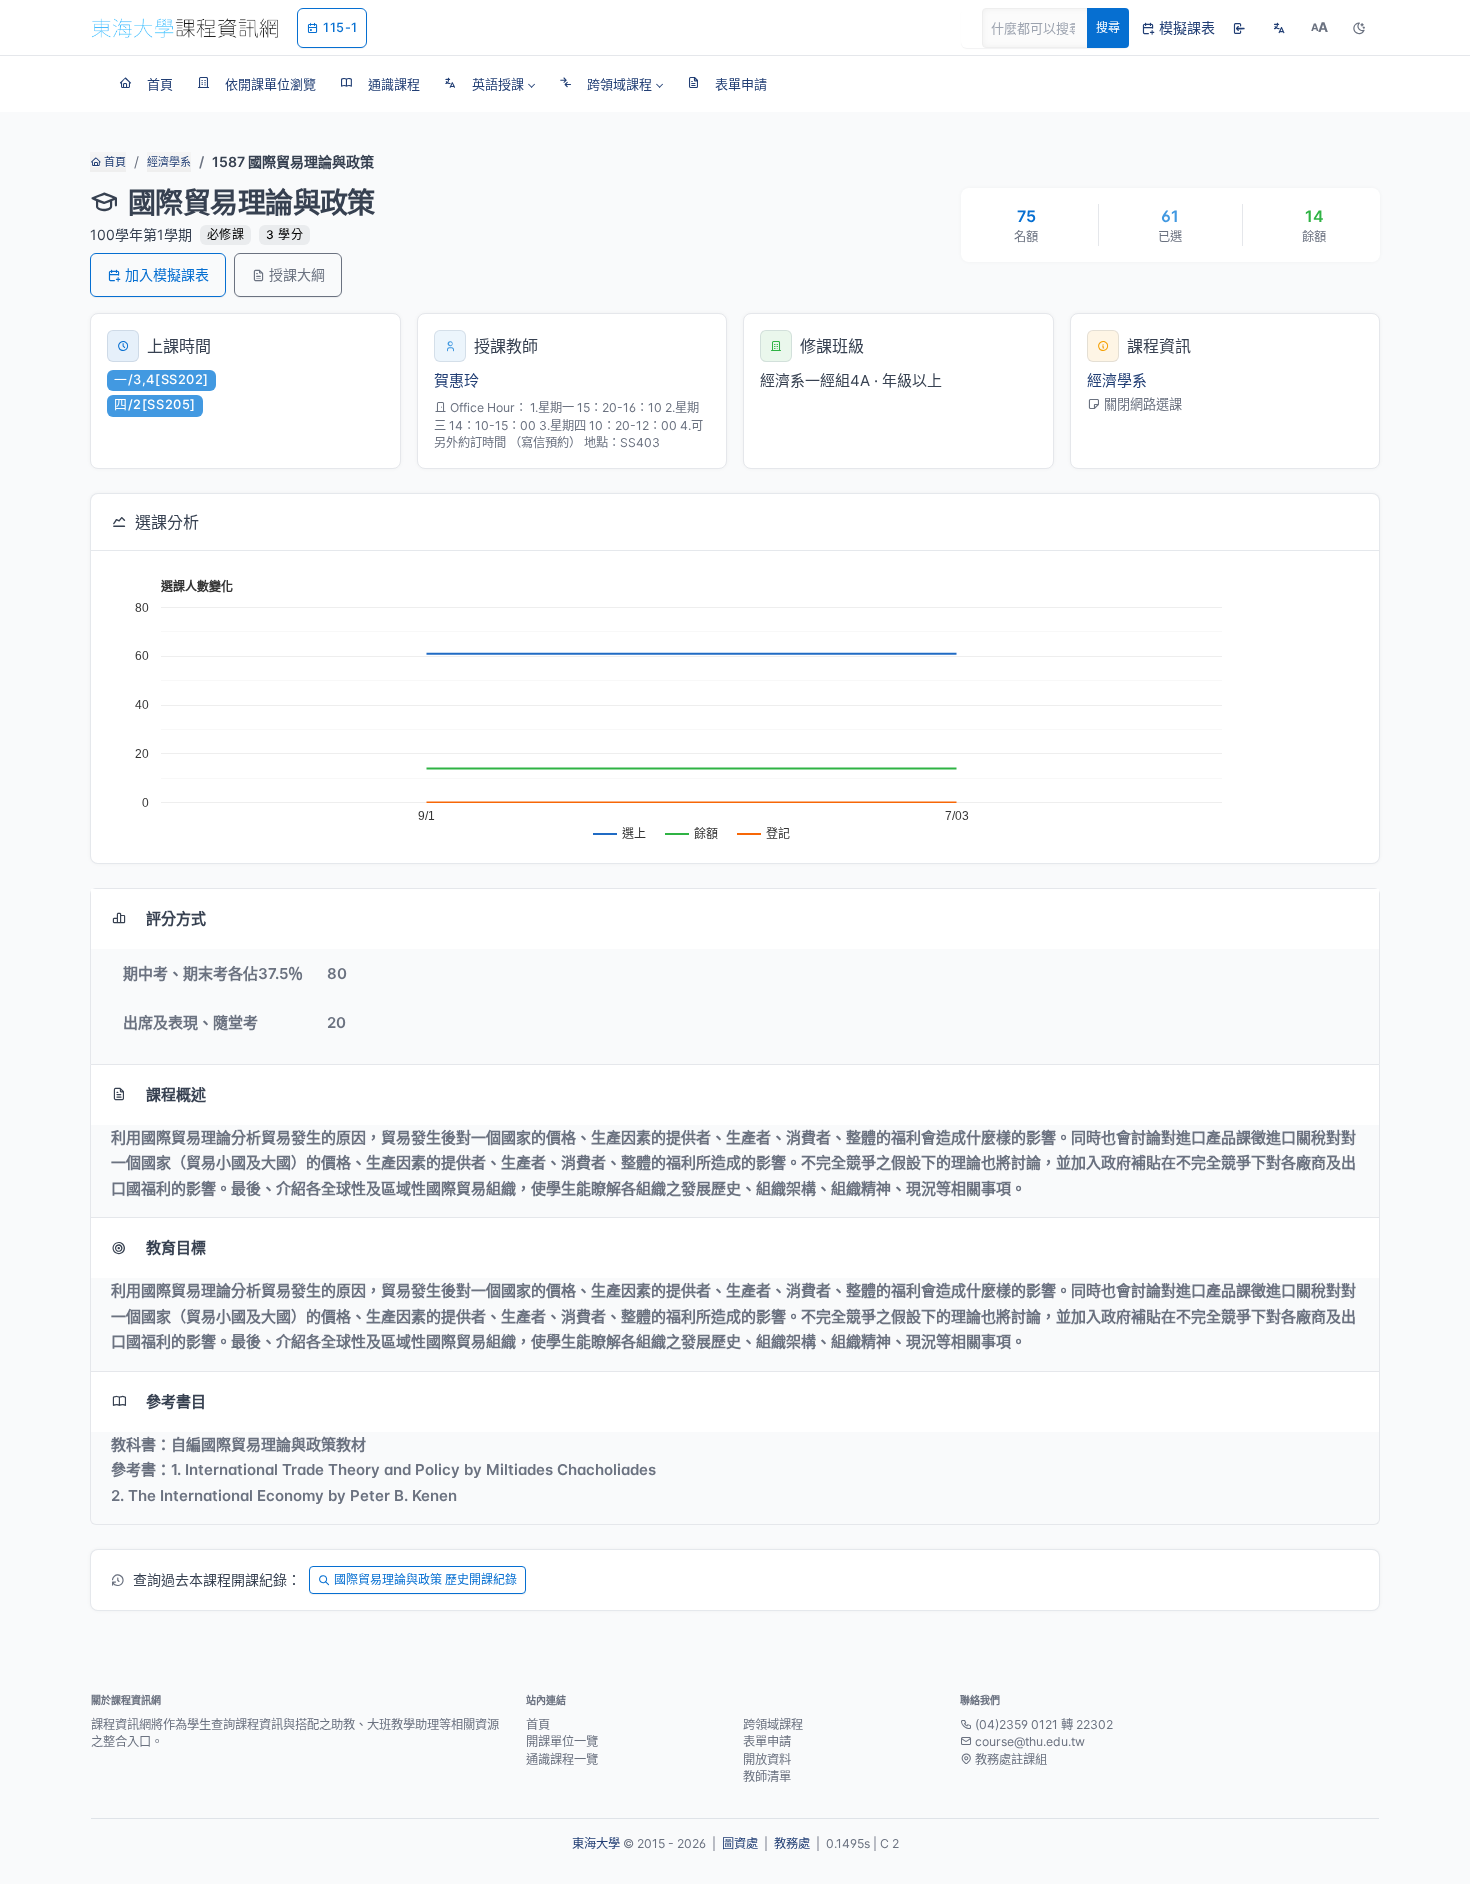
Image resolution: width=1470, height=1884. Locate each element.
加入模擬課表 (167, 274)
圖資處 (740, 1843)
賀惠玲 (456, 380)
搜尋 (1108, 27)
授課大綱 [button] (297, 274)
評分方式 (176, 918)
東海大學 (596, 1843)
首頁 (113, 162)
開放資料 (767, 1759)
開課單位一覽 (562, 1741)
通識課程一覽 (562, 1759)
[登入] (1239, 28)
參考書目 (176, 1401)
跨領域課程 (773, 1724)
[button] (489, 84)
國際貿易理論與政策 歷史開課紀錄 (425, 1579)
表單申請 (767, 1741)
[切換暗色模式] (1359, 28)
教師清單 (767, 1776)
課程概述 (176, 1094)
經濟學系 (169, 162)
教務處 (792, 1843)
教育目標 (176, 1247)
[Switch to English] (1279, 28)
